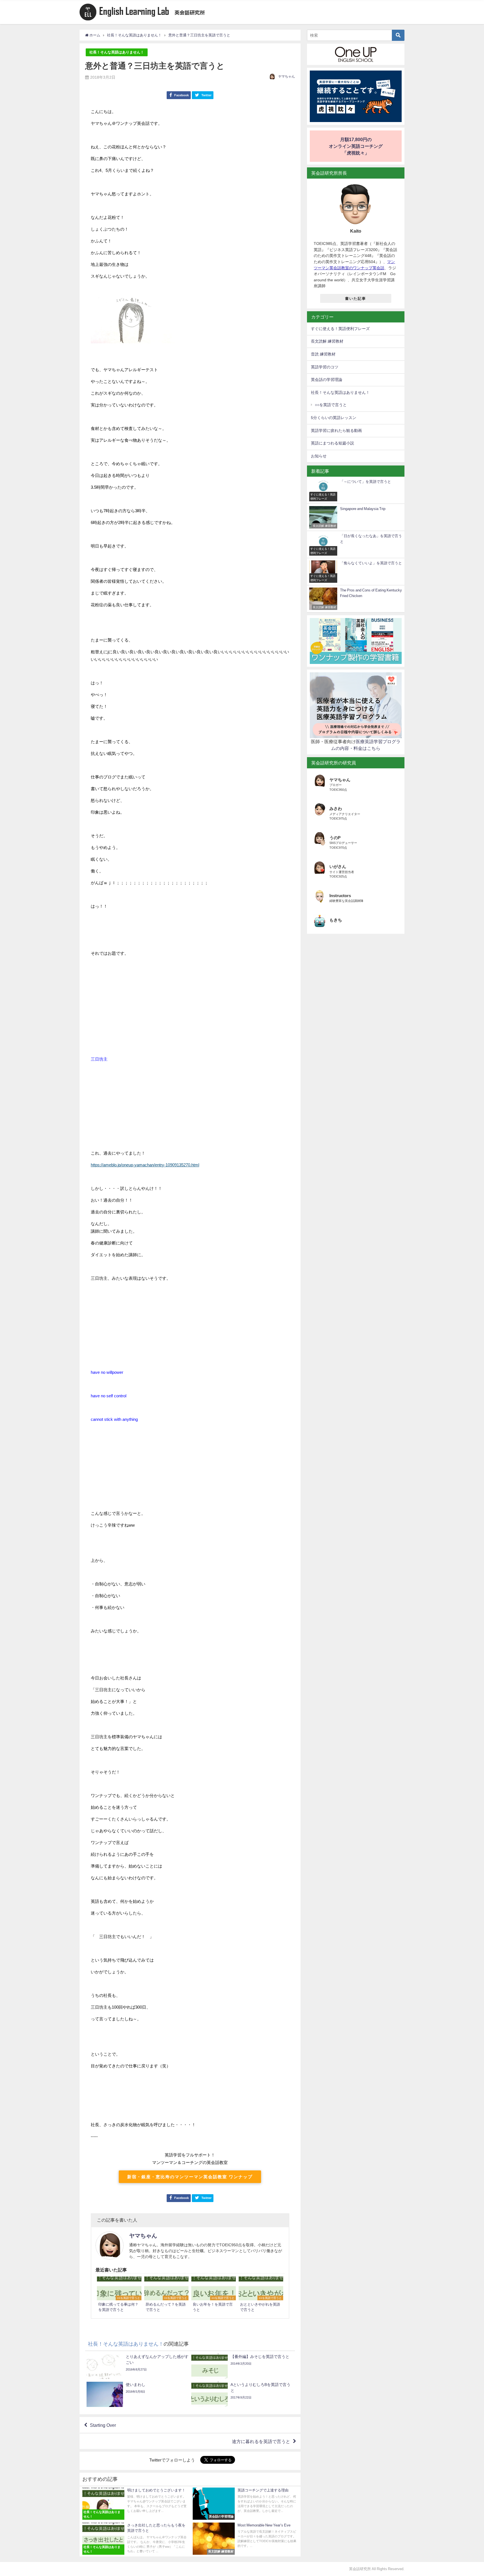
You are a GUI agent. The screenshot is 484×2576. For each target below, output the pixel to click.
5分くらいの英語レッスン (334, 418)
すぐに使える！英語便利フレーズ (340, 329)
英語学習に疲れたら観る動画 (336, 430)
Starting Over (103, 2425)
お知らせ (319, 456)
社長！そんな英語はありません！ (117, 52)
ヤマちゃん (287, 76)
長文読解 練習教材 (327, 341)
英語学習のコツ (325, 367)
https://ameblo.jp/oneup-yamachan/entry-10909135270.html (145, 1165)
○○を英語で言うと (331, 405)
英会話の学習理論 (327, 380)
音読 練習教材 (323, 354)
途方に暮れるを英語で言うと (261, 2441)
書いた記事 (356, 299)
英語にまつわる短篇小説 (332, 443)
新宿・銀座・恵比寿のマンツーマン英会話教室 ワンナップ (190, 2177)
